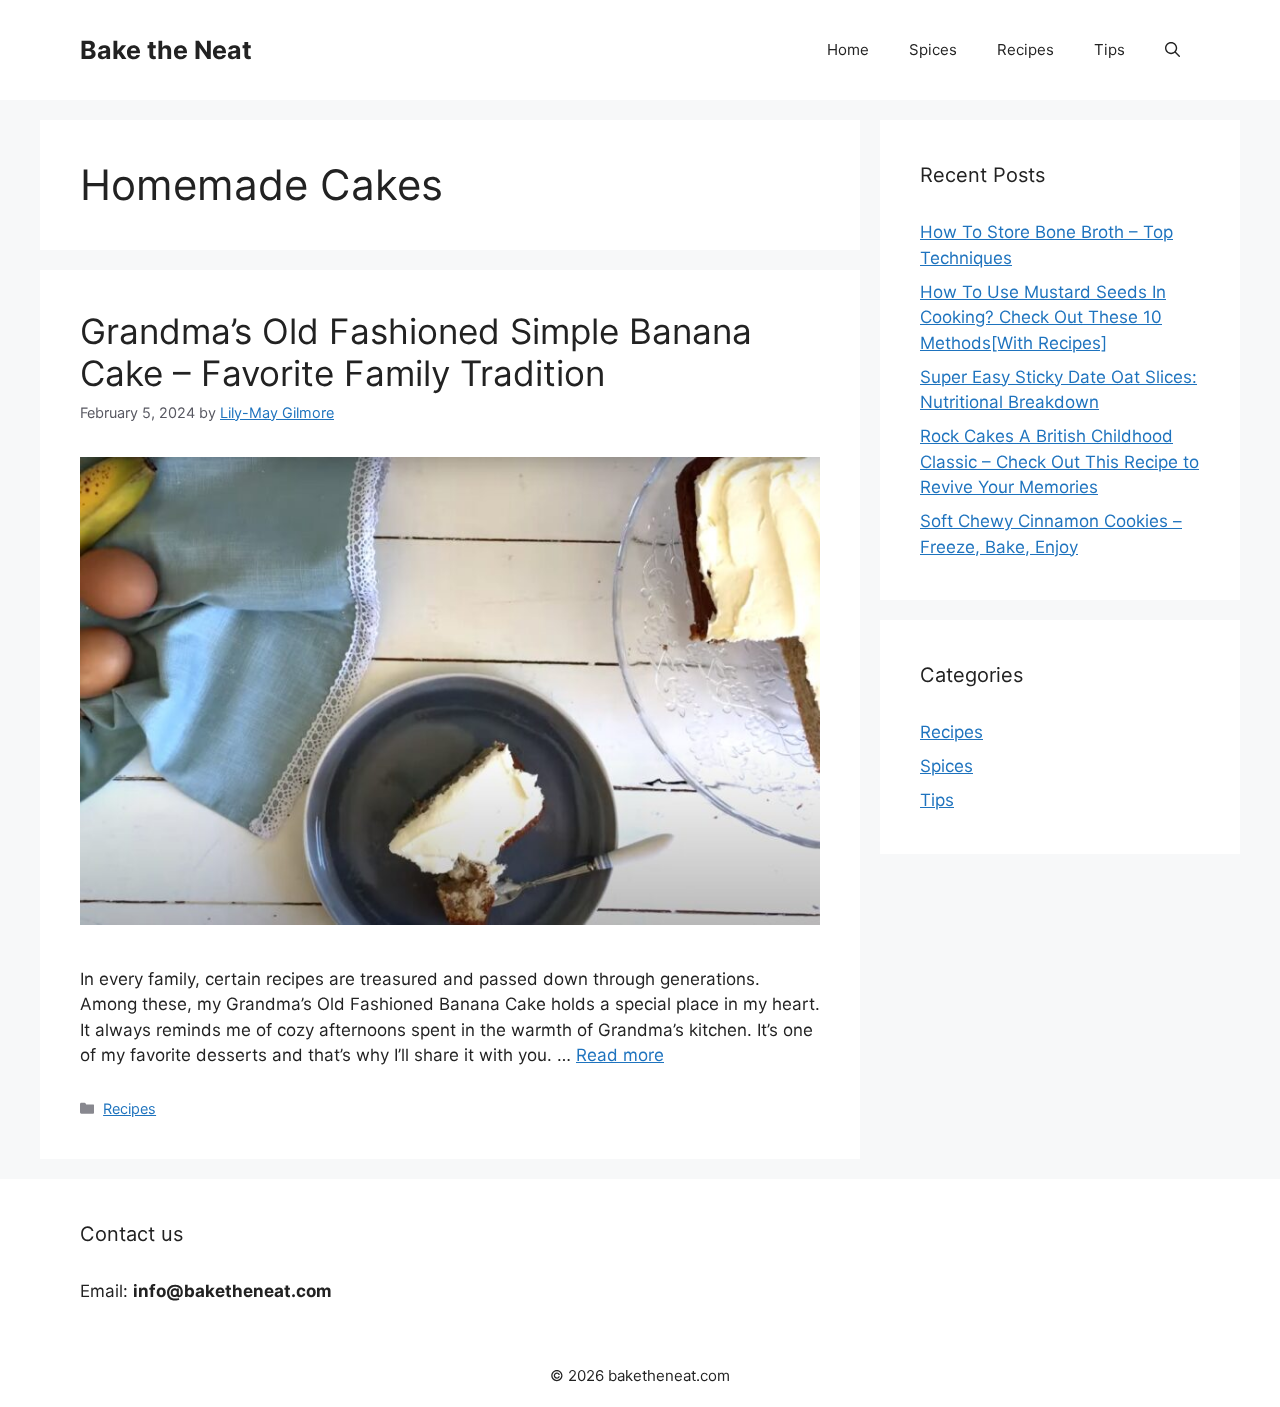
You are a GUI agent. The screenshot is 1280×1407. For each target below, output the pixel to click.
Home (848, 49)
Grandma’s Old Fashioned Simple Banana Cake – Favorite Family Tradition (416, 352)
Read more (620, 1055)
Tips (1109, 49)
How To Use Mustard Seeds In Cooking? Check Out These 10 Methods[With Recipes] (1043, 317)
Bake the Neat (166, 50)
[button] (1172, 50)
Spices (933, 49)
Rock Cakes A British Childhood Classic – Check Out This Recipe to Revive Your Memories (1059, 461)
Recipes (1025, 49)
